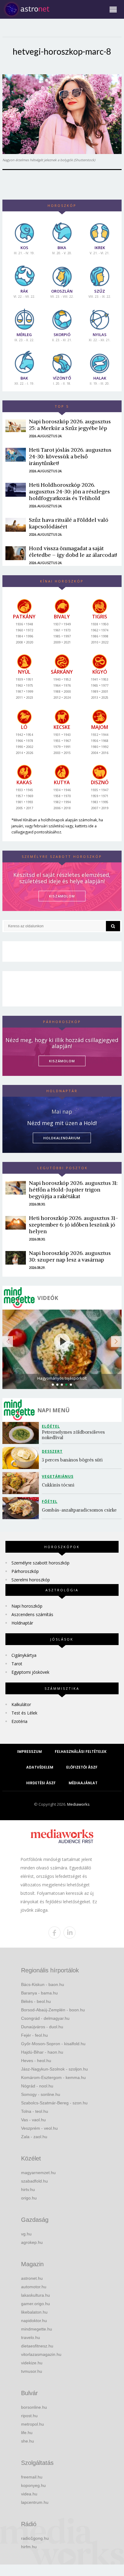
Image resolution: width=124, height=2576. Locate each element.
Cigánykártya (24, 1655)
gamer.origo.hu (36, 2304)
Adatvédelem (40, 1767)
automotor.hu (34, 2287)
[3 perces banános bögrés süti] (22, 1458)
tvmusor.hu (32, 2371)
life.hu (27, 2433)
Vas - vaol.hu (33, 2120)
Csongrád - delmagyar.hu (45, 2018)
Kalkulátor (21, 1704)
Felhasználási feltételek (81, 1752)
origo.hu (29, 2198)
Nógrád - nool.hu (37, 2086)
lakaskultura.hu (36, 2295)
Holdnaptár (22, 1623)
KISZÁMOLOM (62, 896)
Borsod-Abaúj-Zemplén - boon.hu (53, 2010)
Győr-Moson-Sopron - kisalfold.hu (53, 2044)
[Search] (113, 926)
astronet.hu (32, 2278)
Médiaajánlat (83, 1783)
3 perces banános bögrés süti (72, 1460)
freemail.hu (32, 2477)
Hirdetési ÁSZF (41, 1783)
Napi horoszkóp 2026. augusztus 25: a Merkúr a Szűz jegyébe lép (70, 425)
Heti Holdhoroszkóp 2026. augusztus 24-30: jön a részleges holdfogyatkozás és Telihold (69, 491)
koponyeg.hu (33, 2485)
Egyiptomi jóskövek (30, 1672)
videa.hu (29, 2494)
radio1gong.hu (35, 2538)
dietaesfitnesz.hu (37, 2346)
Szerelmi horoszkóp (31, 1580)
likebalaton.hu (34, 2312)
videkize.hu (32, 2363)
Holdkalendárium (62, 1138)
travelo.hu (31, 2337)
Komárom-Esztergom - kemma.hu (53, 2077)
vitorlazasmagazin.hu (41, 2354)
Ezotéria (19, 1721)
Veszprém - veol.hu (39, 2128)
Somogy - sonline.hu (41, 2094)
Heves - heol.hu (36, 2061)
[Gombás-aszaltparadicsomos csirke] (22, 1508)
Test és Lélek (24, 1713)
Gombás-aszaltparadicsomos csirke (79, 1510)
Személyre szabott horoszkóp (40, 1563)
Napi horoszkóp (27, 1606)
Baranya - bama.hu (39, 1993)
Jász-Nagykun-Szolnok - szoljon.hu (54, 2069)
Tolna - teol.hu (35, 2111)
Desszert (52, 1451)
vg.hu (26, 2234)
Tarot (17, 1664)
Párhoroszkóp (25, 1571)
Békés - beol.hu (36, 2001)
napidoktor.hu (34, 2321)
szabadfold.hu (34, 2181)
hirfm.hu (29, 2547)
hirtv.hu (28, 2189)
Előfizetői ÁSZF (82, 1767)
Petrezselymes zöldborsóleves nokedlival (74, 1435)
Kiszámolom (62, 1061)
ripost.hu (29, 2416)
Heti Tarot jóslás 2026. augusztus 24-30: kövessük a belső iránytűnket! (70, 456)
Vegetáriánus (58, 1476)
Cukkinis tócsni (58, 1485)
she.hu (28, 2441)
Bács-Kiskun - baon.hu (43, 1984)
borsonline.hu (34, 2407)
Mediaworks (78, 1804)
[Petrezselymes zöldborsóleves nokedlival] (22, 1433)
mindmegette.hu (37, 2329)
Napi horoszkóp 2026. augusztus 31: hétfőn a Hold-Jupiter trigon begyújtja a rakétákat (73, 1190)
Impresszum (29, 1752)
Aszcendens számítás (32, 1614)
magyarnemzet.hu (38, 2173)
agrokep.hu (32, 2242)
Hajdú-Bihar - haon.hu (42, 2052)
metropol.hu (33, 2424)
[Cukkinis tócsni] (22, 1483)
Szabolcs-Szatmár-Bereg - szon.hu (54, 2103)
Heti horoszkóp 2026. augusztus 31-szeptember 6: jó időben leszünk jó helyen (73, 1225)
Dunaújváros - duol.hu (42, 2027)
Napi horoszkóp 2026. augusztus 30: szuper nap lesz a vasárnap (70, 1256)
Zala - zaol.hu (34, 2137)
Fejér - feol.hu (34, 2035)
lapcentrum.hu (35, 2502)
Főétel (50, 1501)
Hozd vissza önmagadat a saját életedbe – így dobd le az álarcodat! (73, 552)
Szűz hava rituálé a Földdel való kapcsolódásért (69, 523)
